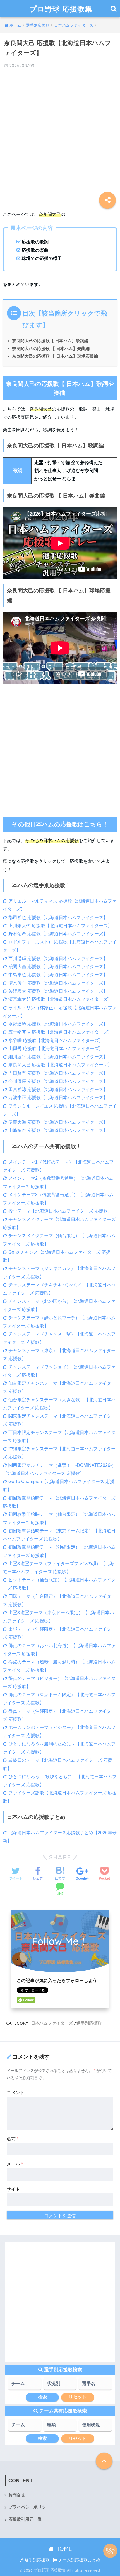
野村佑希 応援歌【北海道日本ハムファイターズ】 (57, 934)
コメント (16, 2093)
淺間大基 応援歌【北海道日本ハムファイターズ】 (57, 967)
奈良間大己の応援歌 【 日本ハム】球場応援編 (55, 356)
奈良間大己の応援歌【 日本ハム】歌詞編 (50, 341)
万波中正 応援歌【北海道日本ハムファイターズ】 (57, 1098)
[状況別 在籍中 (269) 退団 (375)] (60, 2385)
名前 (13, 2139)
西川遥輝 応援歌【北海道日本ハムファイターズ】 (57, 958)
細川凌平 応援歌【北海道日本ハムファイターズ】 (57, 1057)
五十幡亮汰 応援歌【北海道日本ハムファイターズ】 (60, 1032)
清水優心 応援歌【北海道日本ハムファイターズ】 (57, 983)
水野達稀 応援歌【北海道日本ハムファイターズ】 (57, 1024)
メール (15, 2164)
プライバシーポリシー (29, 2507)
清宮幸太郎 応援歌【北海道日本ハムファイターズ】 (60, 999)
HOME (63, 2549)
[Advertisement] (60, 136)
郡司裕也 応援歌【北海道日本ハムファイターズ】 (57, 918)
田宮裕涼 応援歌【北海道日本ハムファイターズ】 (57, 1089)
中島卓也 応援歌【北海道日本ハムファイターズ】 (57, 975)
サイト (13, 2189)
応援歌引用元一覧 (25, 2519)
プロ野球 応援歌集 (61, 9)
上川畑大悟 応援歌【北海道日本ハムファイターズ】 (60, 926)
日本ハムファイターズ (52, 2023)
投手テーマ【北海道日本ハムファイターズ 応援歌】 (60, 1211)
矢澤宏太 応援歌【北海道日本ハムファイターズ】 (57, 991)
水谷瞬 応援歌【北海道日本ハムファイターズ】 (55, 1040)
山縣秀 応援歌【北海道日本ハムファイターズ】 (55, 1049)
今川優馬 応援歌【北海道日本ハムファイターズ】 (57, 1081)
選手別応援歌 (89, 2023)
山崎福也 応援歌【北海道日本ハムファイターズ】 (57, 1130)
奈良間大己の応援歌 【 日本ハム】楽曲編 (51, 348)
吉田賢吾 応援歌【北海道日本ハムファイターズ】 (57, 1073)
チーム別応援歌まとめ (79, 2560)
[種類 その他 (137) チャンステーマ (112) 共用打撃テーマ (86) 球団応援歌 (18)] (60, 2427)
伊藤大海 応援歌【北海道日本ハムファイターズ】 (57, 1122)
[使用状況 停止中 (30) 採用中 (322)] (95, 2427)
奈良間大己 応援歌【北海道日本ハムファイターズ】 (60, 1065)
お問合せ (17, 2495)
